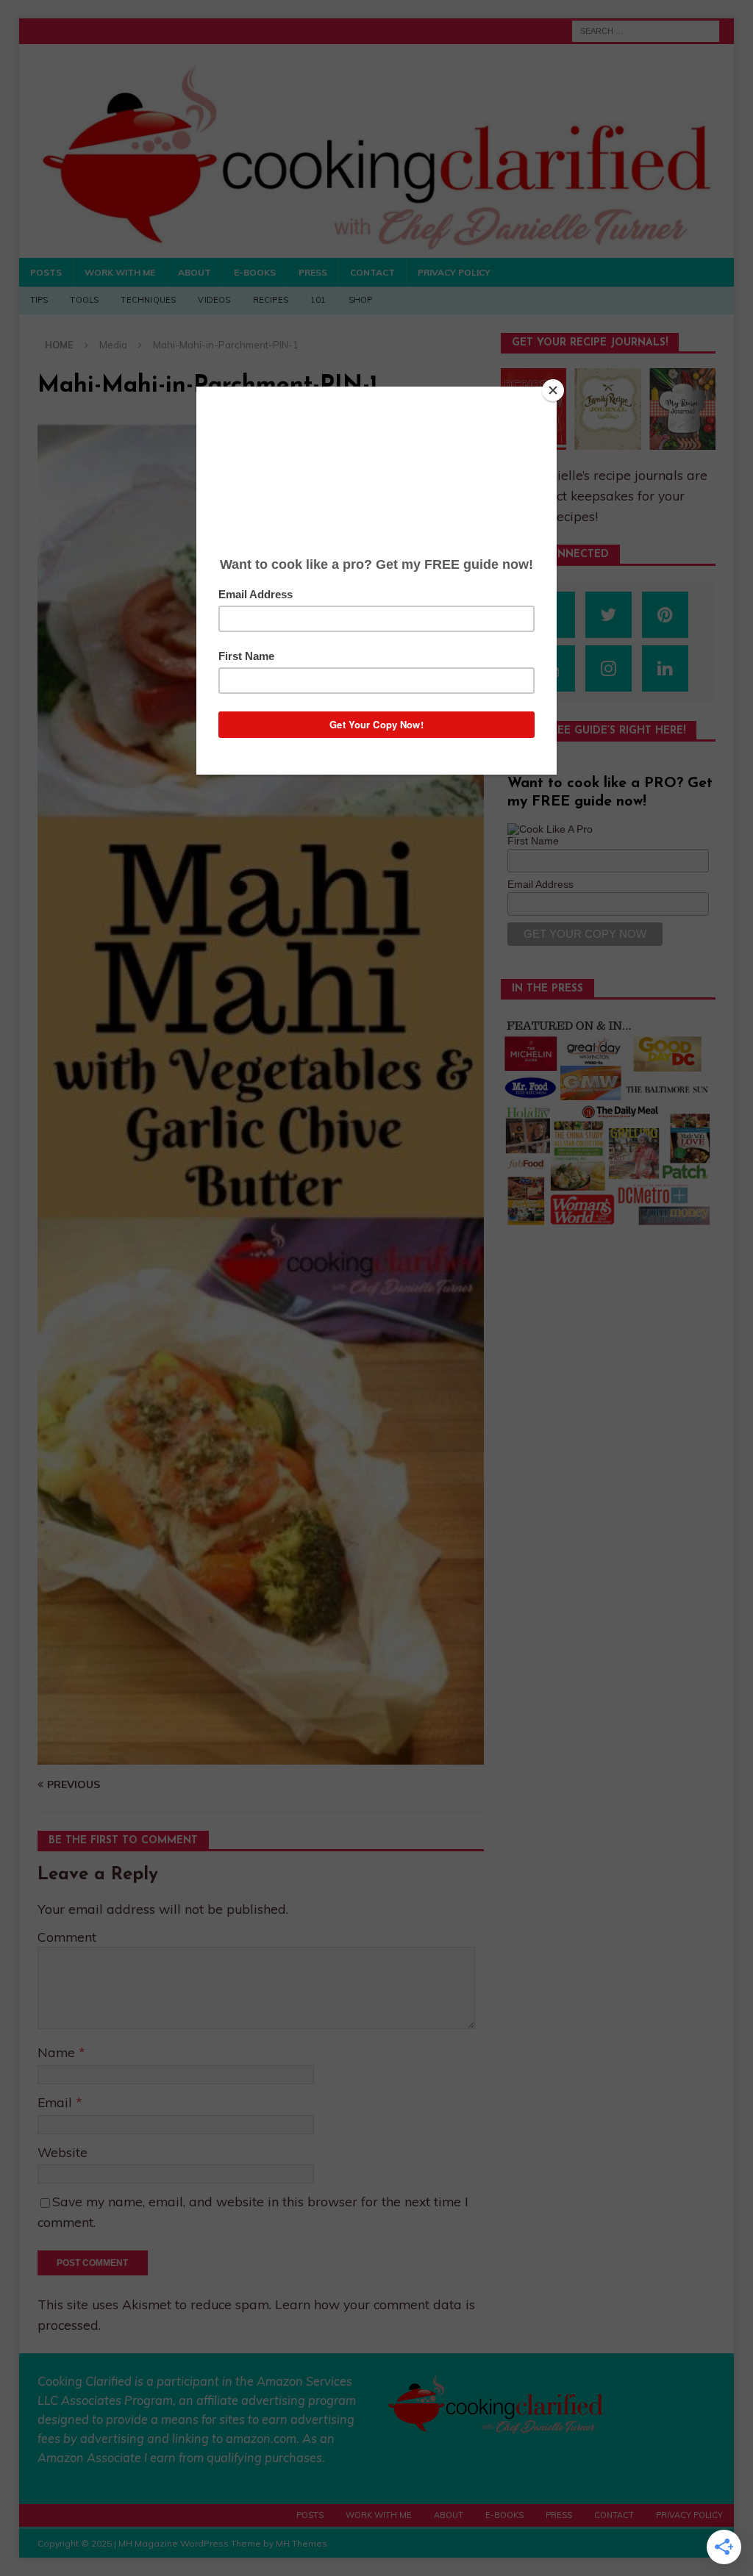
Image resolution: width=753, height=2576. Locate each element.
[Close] (553, 390)
